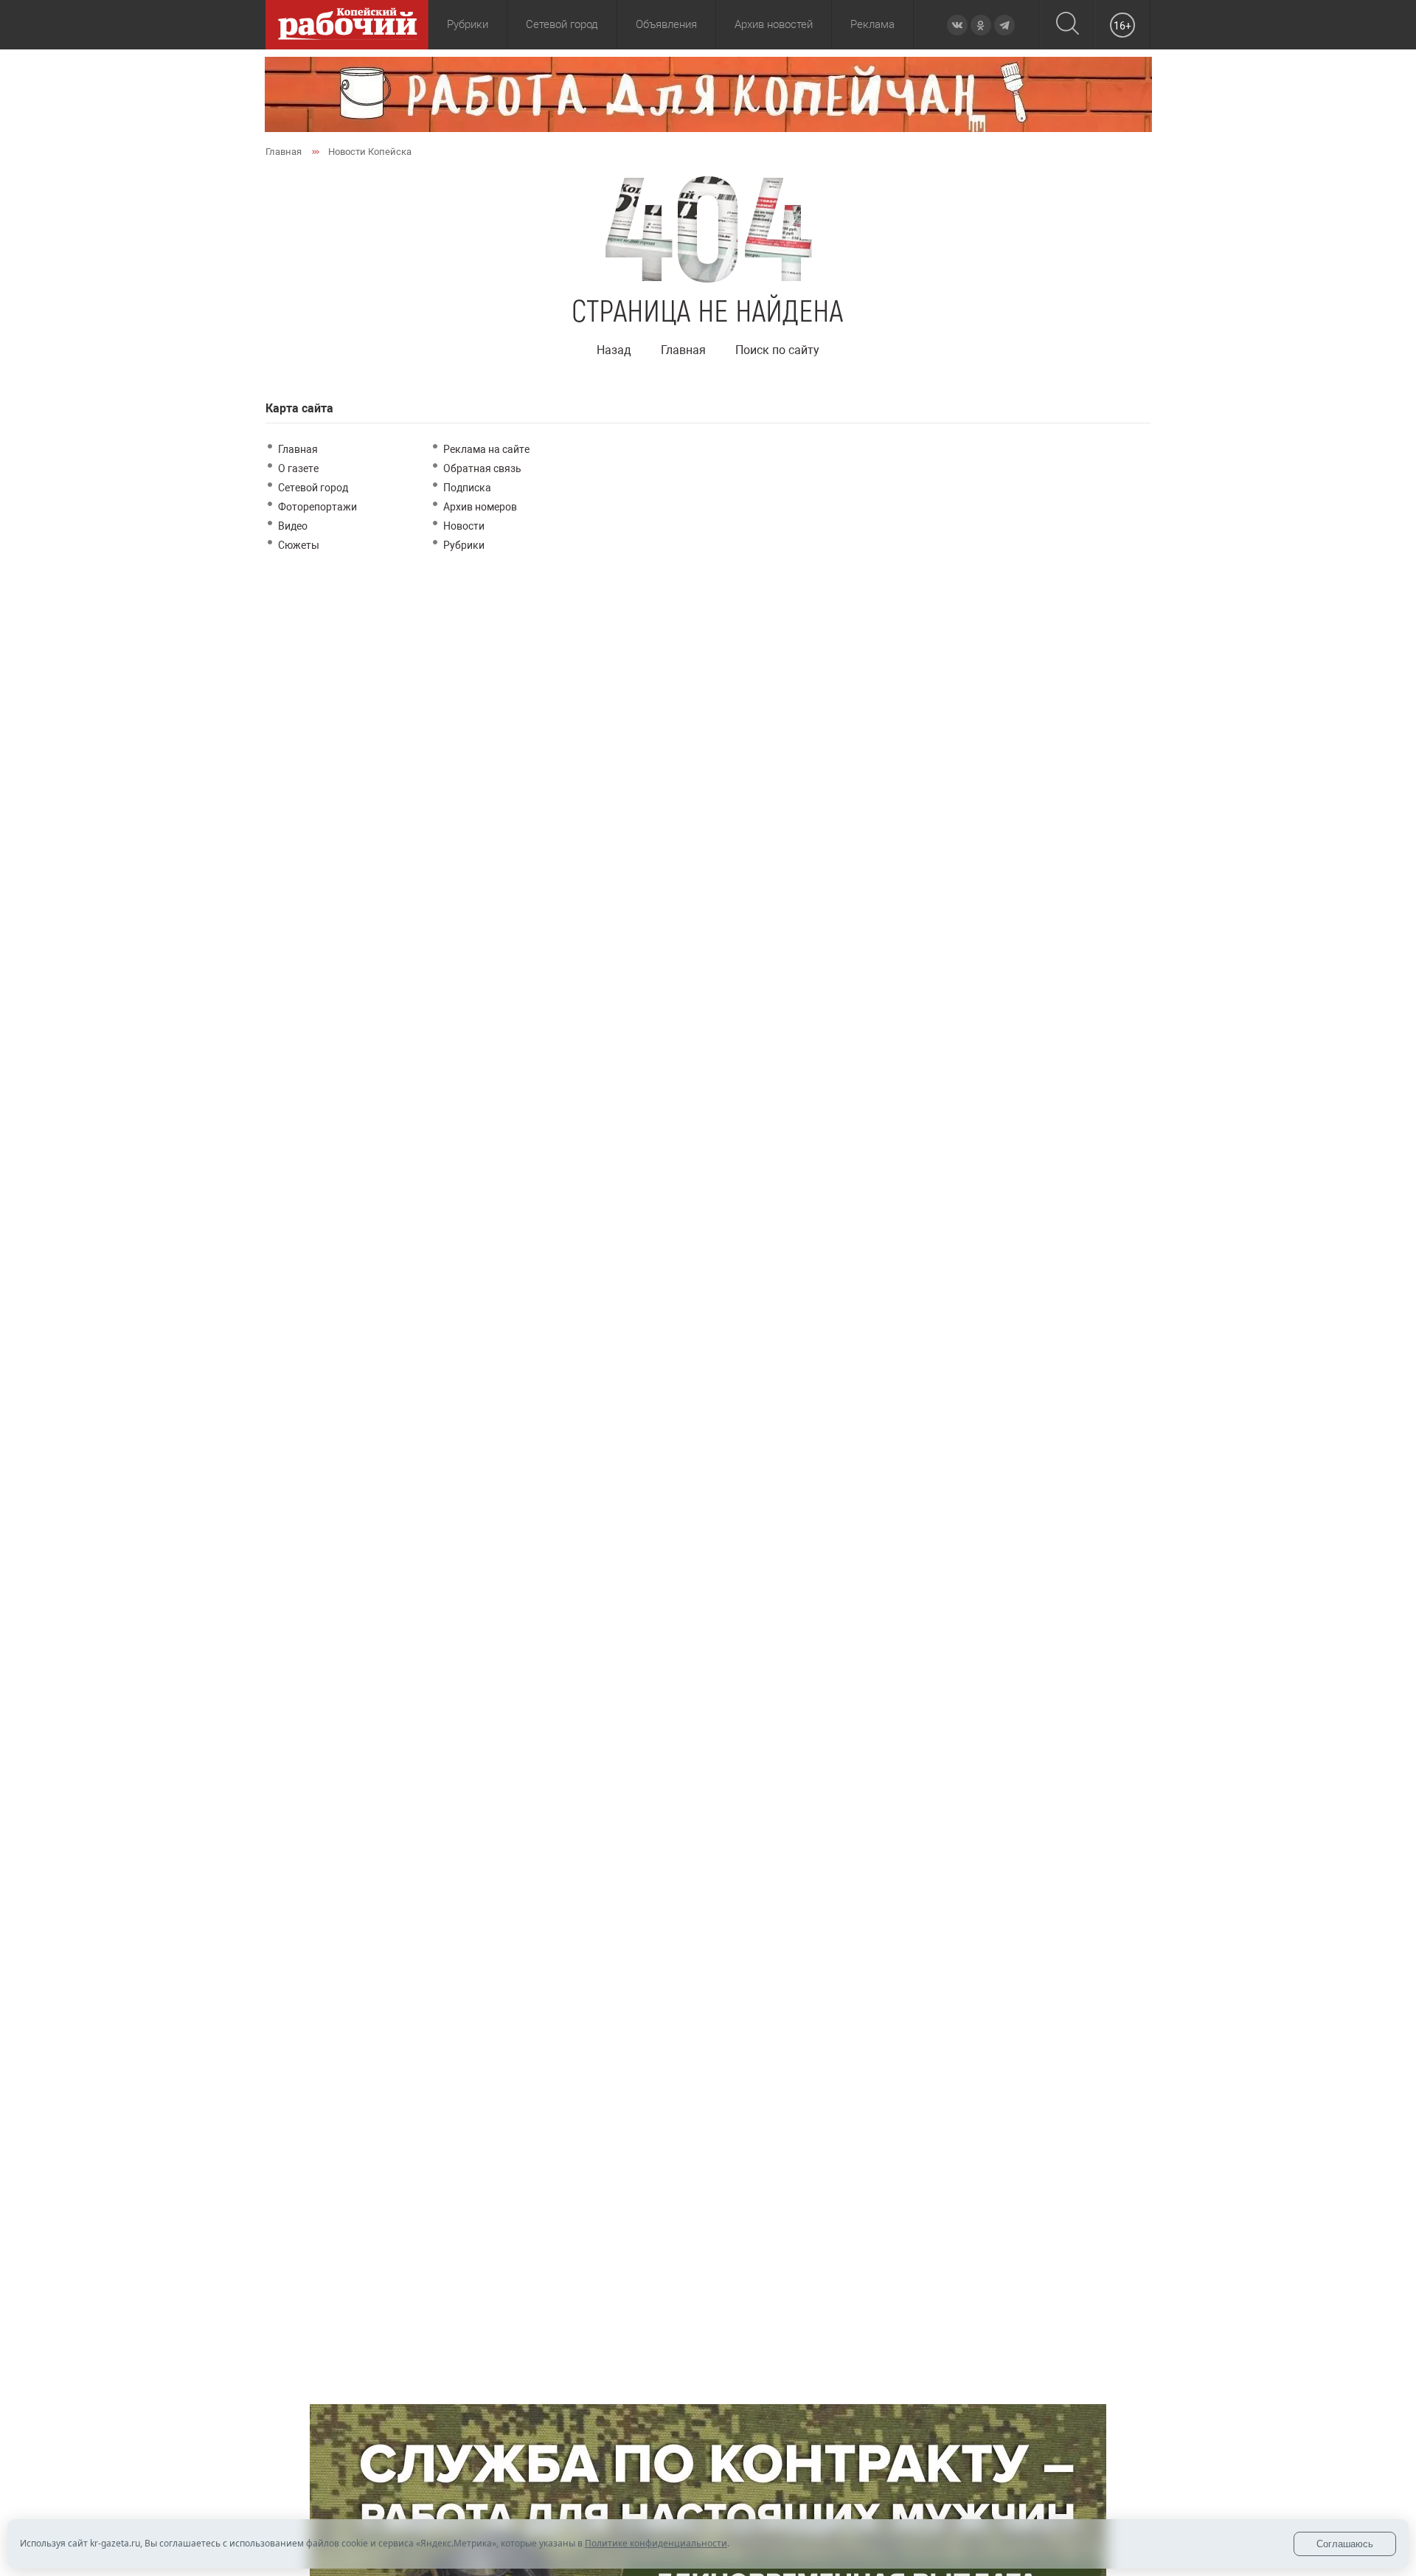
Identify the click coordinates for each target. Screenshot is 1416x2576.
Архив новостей (774, 24)
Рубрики (464, 545)
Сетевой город (562, 24)
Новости (464, 526)
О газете (298, 468)
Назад (614, 350)
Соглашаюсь (1345, 2544)
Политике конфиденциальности (656, 2543)
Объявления (666, 24)
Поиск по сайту (777, 350)
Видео (293, 526)
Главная (683, 350)
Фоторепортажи (317, 507)
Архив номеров (480, 507)
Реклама (872, 24)
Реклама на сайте (486, 449)
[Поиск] (1068, 25)
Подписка (467, 488)
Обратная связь (482, 468)
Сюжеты (299, 545)
